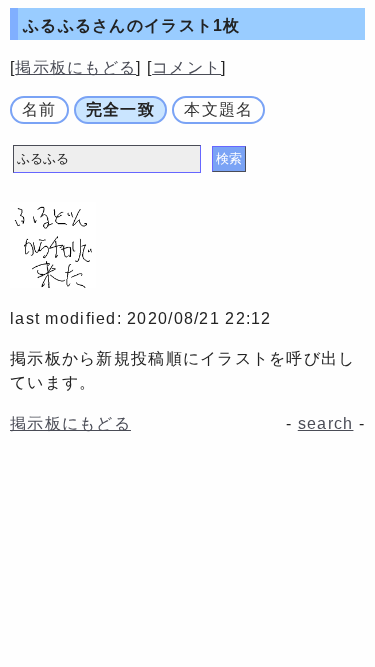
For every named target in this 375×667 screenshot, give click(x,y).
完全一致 (120, 109)
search (326, 423)
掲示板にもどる (75, 67)
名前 (39, 109)
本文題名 (218, 109)
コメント (186, 67)
